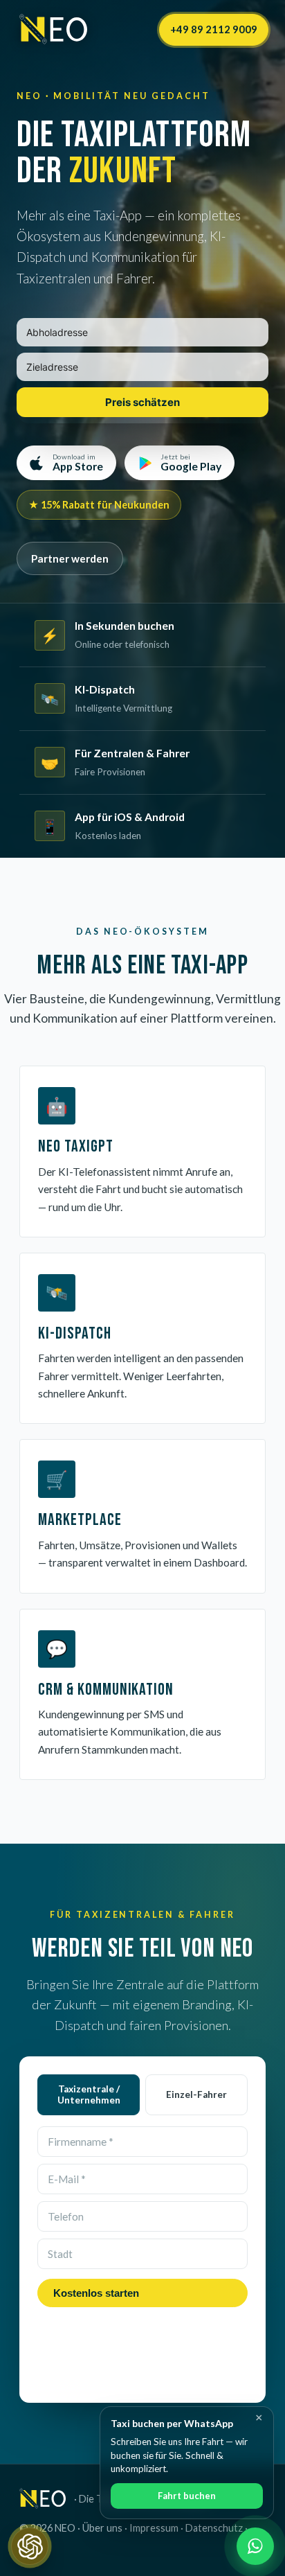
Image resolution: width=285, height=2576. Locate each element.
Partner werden (70, 558)
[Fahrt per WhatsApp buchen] (255, 2546)
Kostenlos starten (96, 2293)
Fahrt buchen (187, 2496)
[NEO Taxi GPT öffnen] (30, 2546)
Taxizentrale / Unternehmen (89, 2094)
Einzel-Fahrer (196, 2094)
